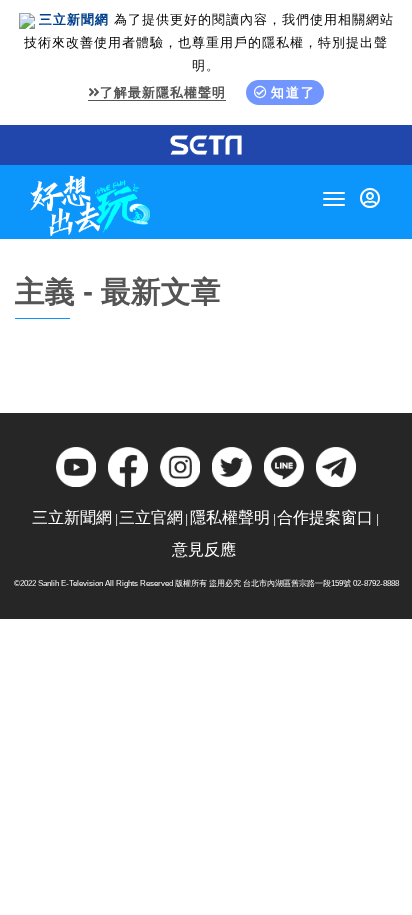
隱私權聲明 (230, 517)
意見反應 (204, 549)
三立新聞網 (72, 517)
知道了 (293, 92)
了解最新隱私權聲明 (163, 92)
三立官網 (151, 517)
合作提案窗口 (325, 517)
